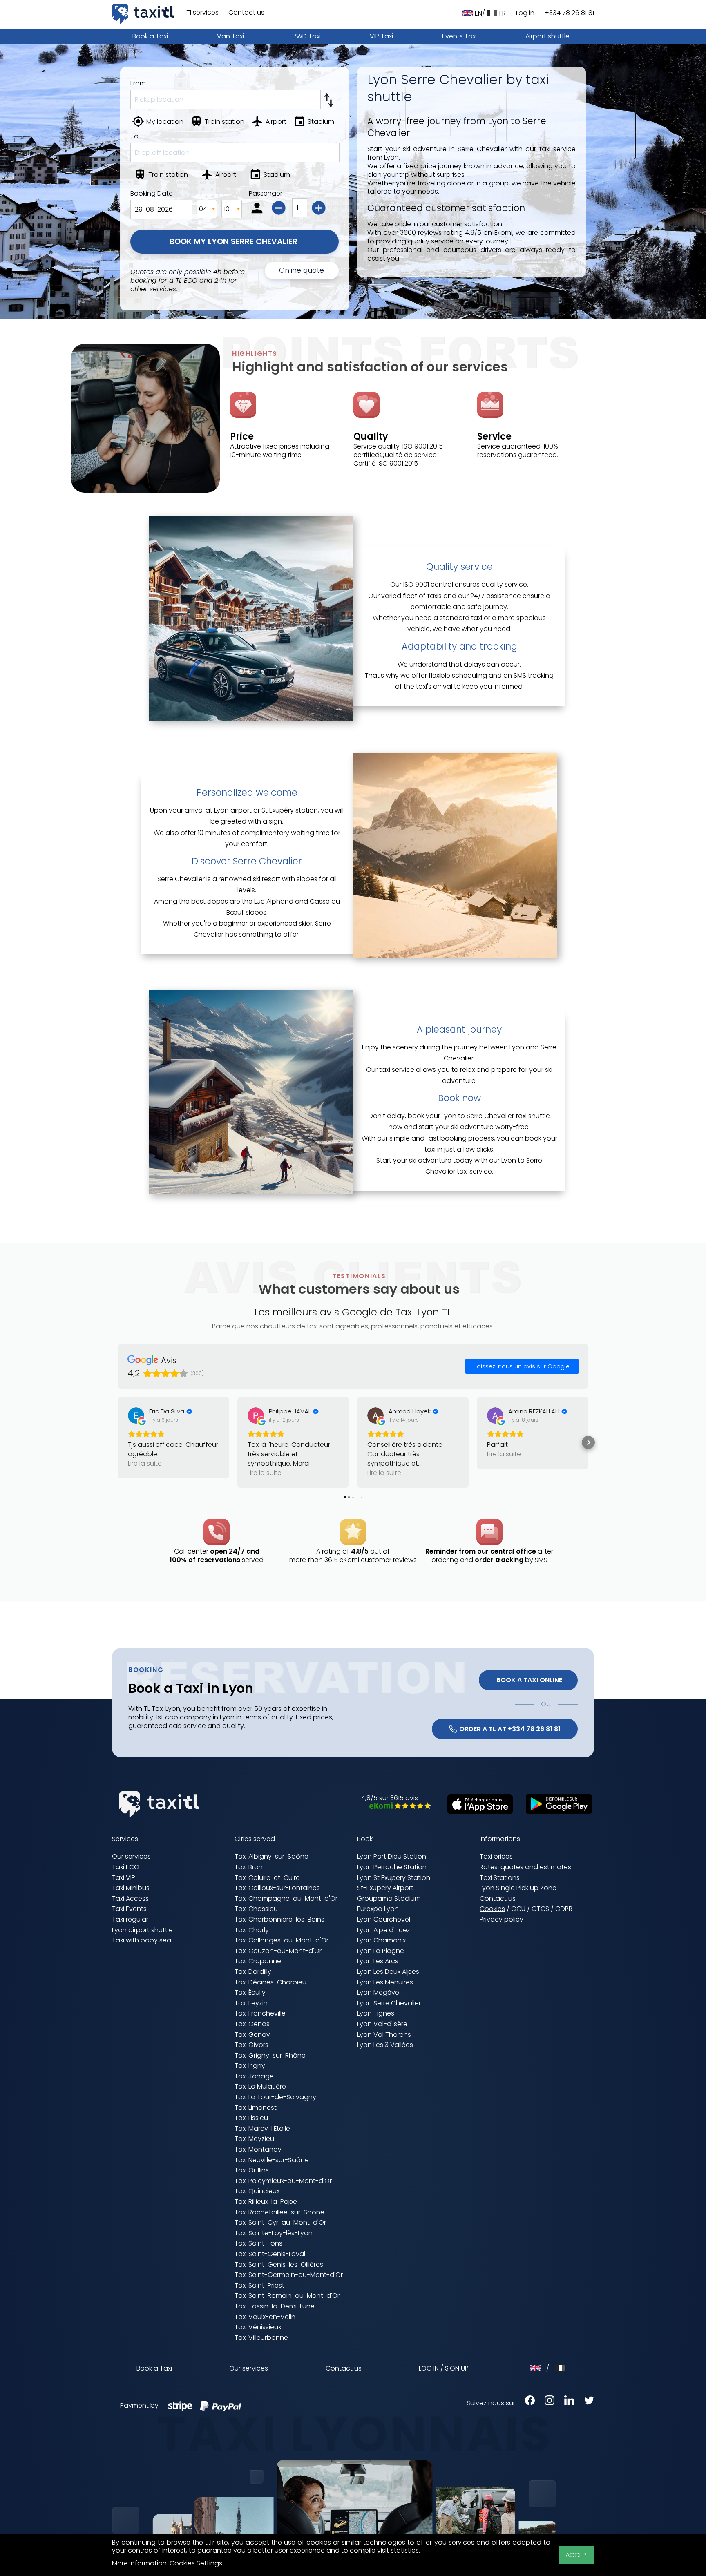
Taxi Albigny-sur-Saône (271, 1856)
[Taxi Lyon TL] (143, 14)
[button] (118, 1442)
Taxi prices (496, 1856)
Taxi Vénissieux (258, 2327)
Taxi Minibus (131, 1888)
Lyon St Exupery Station (394, 1878)
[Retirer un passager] (280, 209)
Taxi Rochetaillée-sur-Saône (279, 2212)
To (134, 136)
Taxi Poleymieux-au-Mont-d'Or (283, 2181)
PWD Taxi (307, 36)
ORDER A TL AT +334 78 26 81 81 (510, 1729)
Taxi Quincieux (257, 2191)
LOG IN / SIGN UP (444, 2368)
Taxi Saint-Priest (259, 2285)
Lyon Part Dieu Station (392, 1856)
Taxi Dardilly (253, 1972)
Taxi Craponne (258, 1961)
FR (503, 13)
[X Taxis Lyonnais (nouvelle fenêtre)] (585, 2403)
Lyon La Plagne (381, 1951)
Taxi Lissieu (251, 2118)
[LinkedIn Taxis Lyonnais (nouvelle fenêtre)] (565, 2403)
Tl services (202, 13)
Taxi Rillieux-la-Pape (266, 2202)
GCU (518, 1909)
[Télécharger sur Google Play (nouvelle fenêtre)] (555, 1811)
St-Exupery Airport (385, 1888)
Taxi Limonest (256, 2108)
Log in (525, 13)
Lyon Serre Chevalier (389, 2003)
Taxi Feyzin (251, 2003)
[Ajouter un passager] (320, 209)
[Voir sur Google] (136, 1415)
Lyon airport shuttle (142, 1930)
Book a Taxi (150, 36)
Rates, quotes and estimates (525, 1867)
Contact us (246, 13)
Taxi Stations (500, 1878)
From (138, 83)
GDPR (564, 1909)
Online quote (302, 270)
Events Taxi (459, 36)
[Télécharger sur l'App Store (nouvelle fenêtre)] (476, 1812)
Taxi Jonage (254, 2076)
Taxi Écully (250, 1992)
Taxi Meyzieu (254, 2139)
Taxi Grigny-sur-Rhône (270, 2055)
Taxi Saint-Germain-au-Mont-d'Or (289, 2275)
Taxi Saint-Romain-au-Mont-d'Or (287, 2296)
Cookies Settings (196, 2564)
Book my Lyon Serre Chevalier (235, 242)
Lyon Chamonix (381, 1940)
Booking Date (152, 194)
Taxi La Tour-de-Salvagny (275, 2097)
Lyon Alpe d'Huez (384, 1930)
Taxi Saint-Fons (258, 2243)
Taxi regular (130, 1919)
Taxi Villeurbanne (261, 2338)
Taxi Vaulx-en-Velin (265, 2317)
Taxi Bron (249, 1867)
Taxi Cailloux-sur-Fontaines (277, 1888)
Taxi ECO (126, 1867)
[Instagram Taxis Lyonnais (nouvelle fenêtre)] (545, 2403)
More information (139, 2563)
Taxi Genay (252, 2035)
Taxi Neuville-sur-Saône (272, 2160)
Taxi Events (129, 1909)
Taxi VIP (124, 1878)
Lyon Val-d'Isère (382, 2024)
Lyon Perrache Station (392, 1867)
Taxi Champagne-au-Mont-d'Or (286, 1899)
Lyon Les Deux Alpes (388, 1972)
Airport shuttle (547, 36)
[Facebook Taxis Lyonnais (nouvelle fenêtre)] (526, 2403)
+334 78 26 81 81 (569, 13)
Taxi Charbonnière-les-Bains (279, 1919)
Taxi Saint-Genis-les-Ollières (279, 2265)
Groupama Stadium (389, 1899)
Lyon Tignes (376, 2013)
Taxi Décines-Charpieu (270, 1982)
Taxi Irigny (250, 2066)
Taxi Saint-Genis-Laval (270, 2254)
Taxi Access (130, 1899)
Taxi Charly (252, 1930)
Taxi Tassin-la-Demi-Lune (275, 2306)
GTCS (540, 1909)
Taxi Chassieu (256, 1909)
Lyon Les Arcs (378, 1961)
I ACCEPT (576, 2555)
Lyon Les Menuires (385, 1982)
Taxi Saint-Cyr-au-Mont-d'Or (280, 2222)
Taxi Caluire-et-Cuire (267, 1878)
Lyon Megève (378, 1992)
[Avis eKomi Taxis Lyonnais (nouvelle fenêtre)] (396, 1807)
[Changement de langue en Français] (560, 2368)
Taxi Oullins (252, 2170)
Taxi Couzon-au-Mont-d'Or (278, 1951)
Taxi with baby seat (143, 1940)
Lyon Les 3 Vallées (385, 2045)
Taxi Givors (251, 2045)
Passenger (266, 194)
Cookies (492, 1909)
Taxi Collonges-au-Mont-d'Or (282, 1940)
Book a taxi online (528, 1680)
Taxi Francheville (260, 2013)
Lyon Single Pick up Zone (518, 1888)
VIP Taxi (381, 36)
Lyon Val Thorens (384, 2035)
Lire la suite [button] (145, 1463)
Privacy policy (502, 1919)
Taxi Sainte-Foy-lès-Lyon (274, 2233)
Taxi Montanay (258, 2149)
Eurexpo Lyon (378, 1909)
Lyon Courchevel (384, 1919)
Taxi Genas (252, 2024)
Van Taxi (230, 36)
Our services (131, 1856)
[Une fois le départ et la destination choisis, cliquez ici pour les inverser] (330, 98)
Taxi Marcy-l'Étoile (262, 2128)
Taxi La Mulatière (260, 2086)
